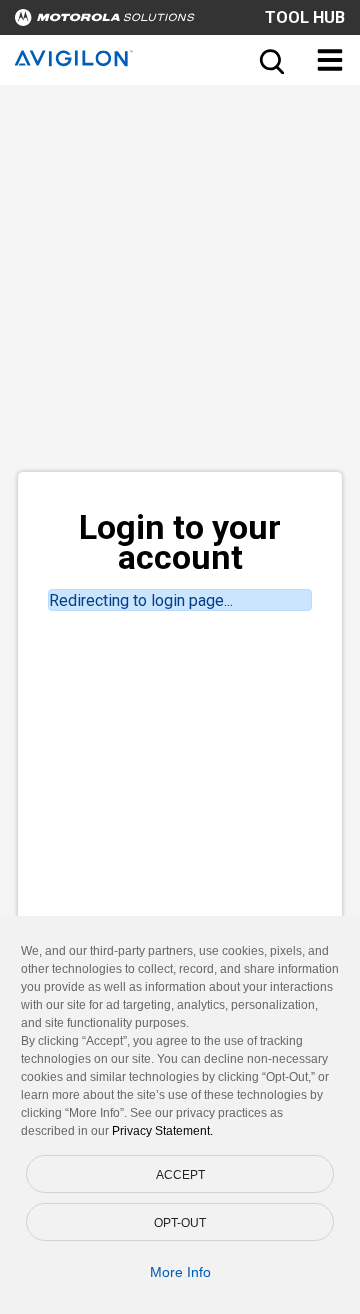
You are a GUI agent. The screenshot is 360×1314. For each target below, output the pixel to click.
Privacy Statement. (162, 1131)
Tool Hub (305, 17)
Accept (180, 1175)
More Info (180, 1272)
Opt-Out (180, 1223)
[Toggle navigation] (330, 60)
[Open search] (270, 60)
